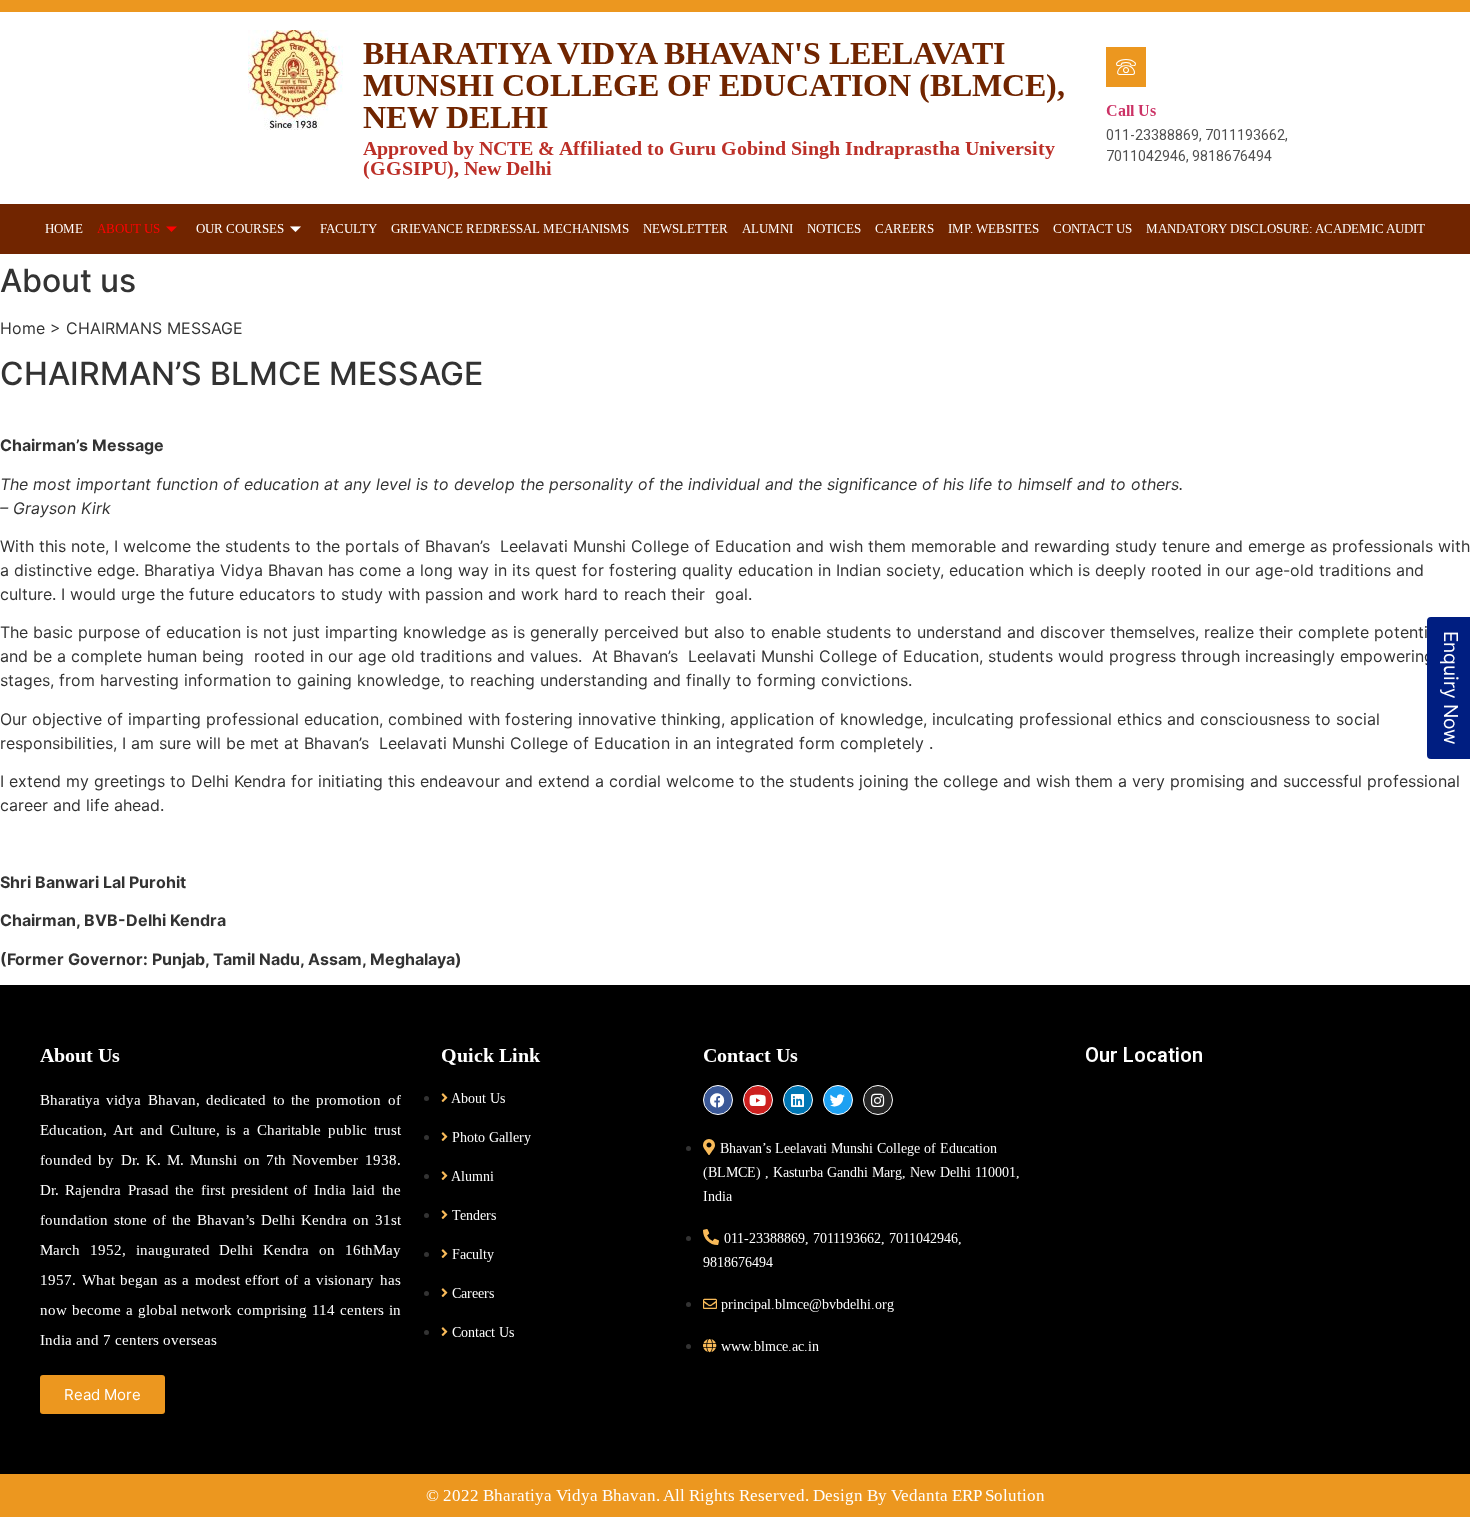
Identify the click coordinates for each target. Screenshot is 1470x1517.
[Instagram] (878, 1100)
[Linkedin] (798, 1100)
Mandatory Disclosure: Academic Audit (1285, 228)
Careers (904, 228)
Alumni (767, 228)
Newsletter (685, 228)
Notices (834, 228)
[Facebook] (718, 1100)
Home (64, 228)
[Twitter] (838, 1100)
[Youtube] (758, 1100)
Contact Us (1092, 228)
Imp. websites (993, 228)
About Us (128, 228)
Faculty (348, 228)
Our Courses (240, 228)
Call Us (1131, 110)
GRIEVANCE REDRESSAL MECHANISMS (510, 228)
